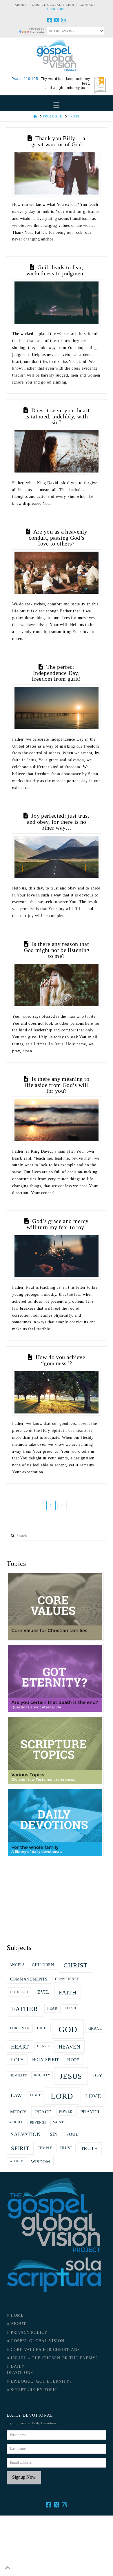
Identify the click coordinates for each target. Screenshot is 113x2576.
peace (43, 2112)
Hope (73, 2060)
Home (17, 2315)
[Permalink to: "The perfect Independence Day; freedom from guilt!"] (57, 708)
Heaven (70, 2047)
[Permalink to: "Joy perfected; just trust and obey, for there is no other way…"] (57, 857)
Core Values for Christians (45, 2350)
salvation (26, 2134)
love (93, 2096)
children (43, 1965)
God (68, 2029)
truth (89, 2148)
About (21, 5)
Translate (37, 32)
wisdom (41, 2161)
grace (95, 2028)
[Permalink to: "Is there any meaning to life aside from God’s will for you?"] (57, 1120)
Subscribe (57, 9)
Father (25, 2009)
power (66, 2112)
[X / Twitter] (57, 20)
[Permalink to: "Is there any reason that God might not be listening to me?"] (57, 985)
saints (59, 2122)
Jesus (71, 2076)
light (36, 2095)
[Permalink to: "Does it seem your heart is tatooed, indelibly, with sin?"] (57, 451)
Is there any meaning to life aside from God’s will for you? (57, 1085)
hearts (44, 2046)
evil (43, 1992)
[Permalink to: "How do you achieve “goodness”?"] (57, 1392)
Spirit (20, 2148)
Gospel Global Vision (53, 5)
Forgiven (20, 2028)
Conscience (67, 1979)
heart (20, 2047)
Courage (20, 1992)
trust (66, 2148)
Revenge (38, 2122)
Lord (62, 2096)
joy (97, 2075)
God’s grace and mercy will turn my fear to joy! (58, 1224)
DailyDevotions (20, 2370)
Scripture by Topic (34, 2390)
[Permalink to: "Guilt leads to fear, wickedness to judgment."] (57, 303)
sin (54, 2134)
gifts (43, 2028)
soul (72, 2134)
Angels (17, 1965)
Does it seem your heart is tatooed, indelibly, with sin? (57, 416)
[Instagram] (63, 20)
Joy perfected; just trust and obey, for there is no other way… (58, 822)
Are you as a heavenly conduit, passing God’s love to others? (58, 538)
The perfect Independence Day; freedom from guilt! (57, 673)
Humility (19, 2075)
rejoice (16, 2122)
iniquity (42, 2075)
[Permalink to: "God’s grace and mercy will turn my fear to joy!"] (57, 1256)
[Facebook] (50, 20)
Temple (45, 2148)
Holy (17, 2060)
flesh (71, 2008)
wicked (17, 2161)
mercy (18, 2112)
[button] (57, 105)
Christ (75, 1965)
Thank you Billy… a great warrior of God (58, 141)
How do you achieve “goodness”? (60, 1360)
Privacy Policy (29, 2332)
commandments (29, 1979)
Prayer (90, 2112)
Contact (88, 5)
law (16, 2095)
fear (52, 2008)
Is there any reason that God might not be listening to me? (57, 950)
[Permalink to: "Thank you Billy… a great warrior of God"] (57, 173)
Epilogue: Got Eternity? (41, 2381)
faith (68, 1992)
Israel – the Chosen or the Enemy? (54, 2358)
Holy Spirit (46, 2060)
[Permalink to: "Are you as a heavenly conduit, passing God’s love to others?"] (57, 573)
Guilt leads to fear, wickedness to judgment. (57, 270)
